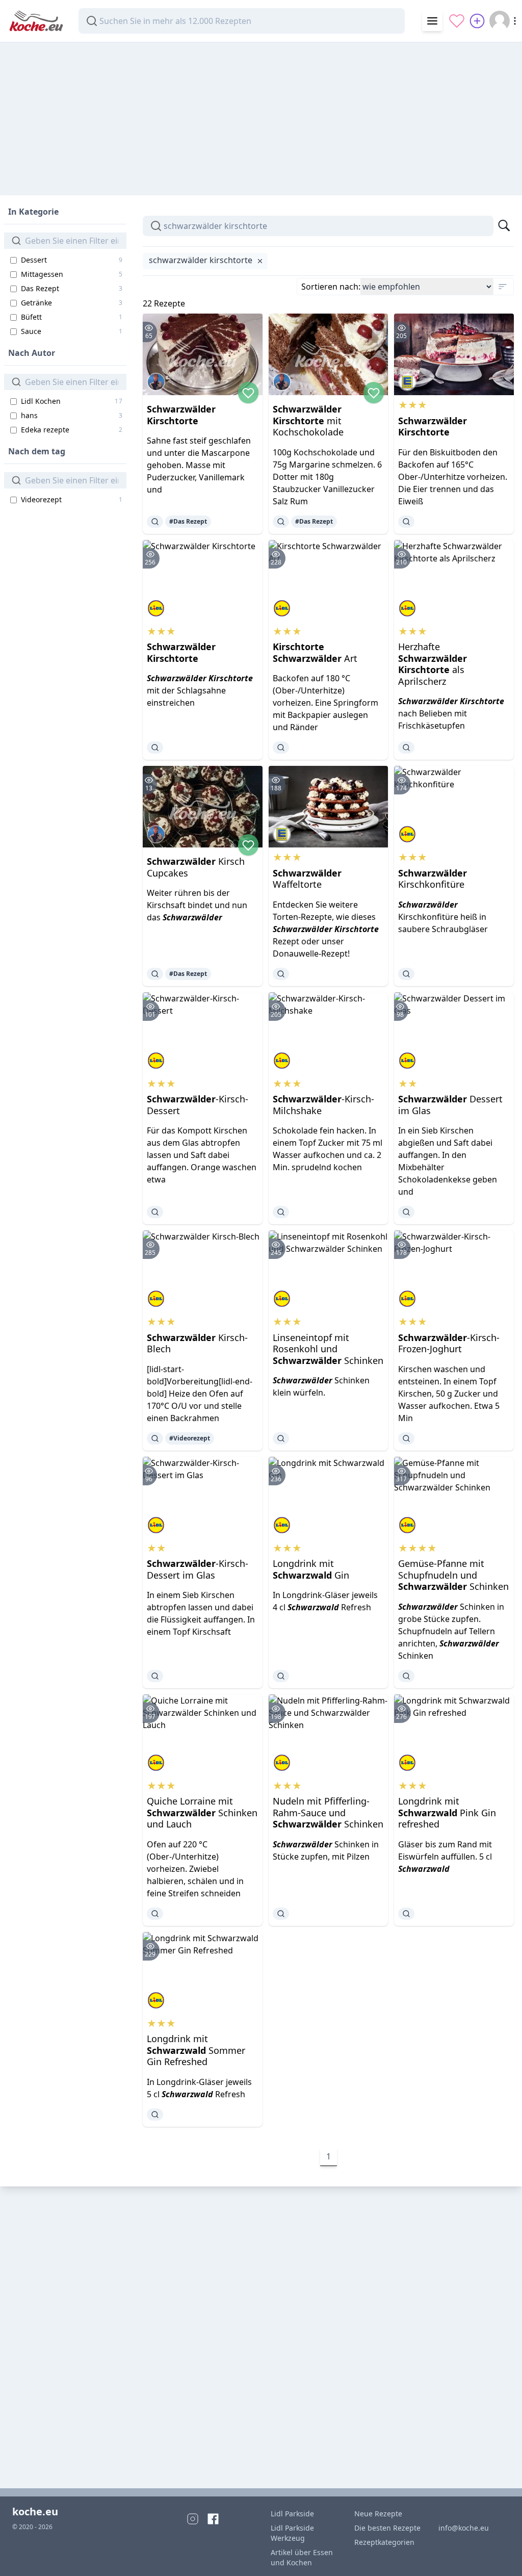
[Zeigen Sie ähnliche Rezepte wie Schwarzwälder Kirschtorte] (155, 522)
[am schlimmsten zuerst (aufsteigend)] (503, 287)
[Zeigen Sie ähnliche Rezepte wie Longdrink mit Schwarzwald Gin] (281, 1676)
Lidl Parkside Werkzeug (292, 2533)
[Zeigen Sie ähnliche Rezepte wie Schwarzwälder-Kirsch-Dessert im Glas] (155, 1676)
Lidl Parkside (292, 2514)
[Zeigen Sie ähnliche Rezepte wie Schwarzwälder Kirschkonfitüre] (406, 974)
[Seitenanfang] (500, 2554)
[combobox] (242, 21)
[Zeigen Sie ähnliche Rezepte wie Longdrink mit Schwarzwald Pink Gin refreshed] (406, 1914)
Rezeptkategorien (384, 2542)
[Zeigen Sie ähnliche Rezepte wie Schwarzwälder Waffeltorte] (281, 974)
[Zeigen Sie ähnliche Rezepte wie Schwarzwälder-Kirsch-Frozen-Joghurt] (406, 1438)
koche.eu (35, 2511)
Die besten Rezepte (387, 2528)
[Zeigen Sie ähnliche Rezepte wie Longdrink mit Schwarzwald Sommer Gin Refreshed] (155, 2115)
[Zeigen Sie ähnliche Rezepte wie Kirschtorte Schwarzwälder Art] (281, 748)
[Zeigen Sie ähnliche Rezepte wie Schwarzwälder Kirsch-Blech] (155, 1438)
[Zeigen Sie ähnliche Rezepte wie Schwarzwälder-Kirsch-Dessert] (155, 1212)
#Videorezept (190, 1438)
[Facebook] (213, 2519)
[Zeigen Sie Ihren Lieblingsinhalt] (457, 21)
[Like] (248, 393)
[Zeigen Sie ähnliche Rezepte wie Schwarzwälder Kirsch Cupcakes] (155, 974)
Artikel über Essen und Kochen (302, 2557)
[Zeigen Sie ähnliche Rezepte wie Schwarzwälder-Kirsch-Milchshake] (281, 1212)
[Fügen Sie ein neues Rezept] (477, 21)
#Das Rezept (188, 521)
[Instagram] (193, 2519)
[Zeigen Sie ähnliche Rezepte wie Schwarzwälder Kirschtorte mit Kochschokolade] (281, 522)
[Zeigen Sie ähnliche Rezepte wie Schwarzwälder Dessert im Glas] (406, 1212)
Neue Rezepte (378, 2514)
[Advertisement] (261, 114)
